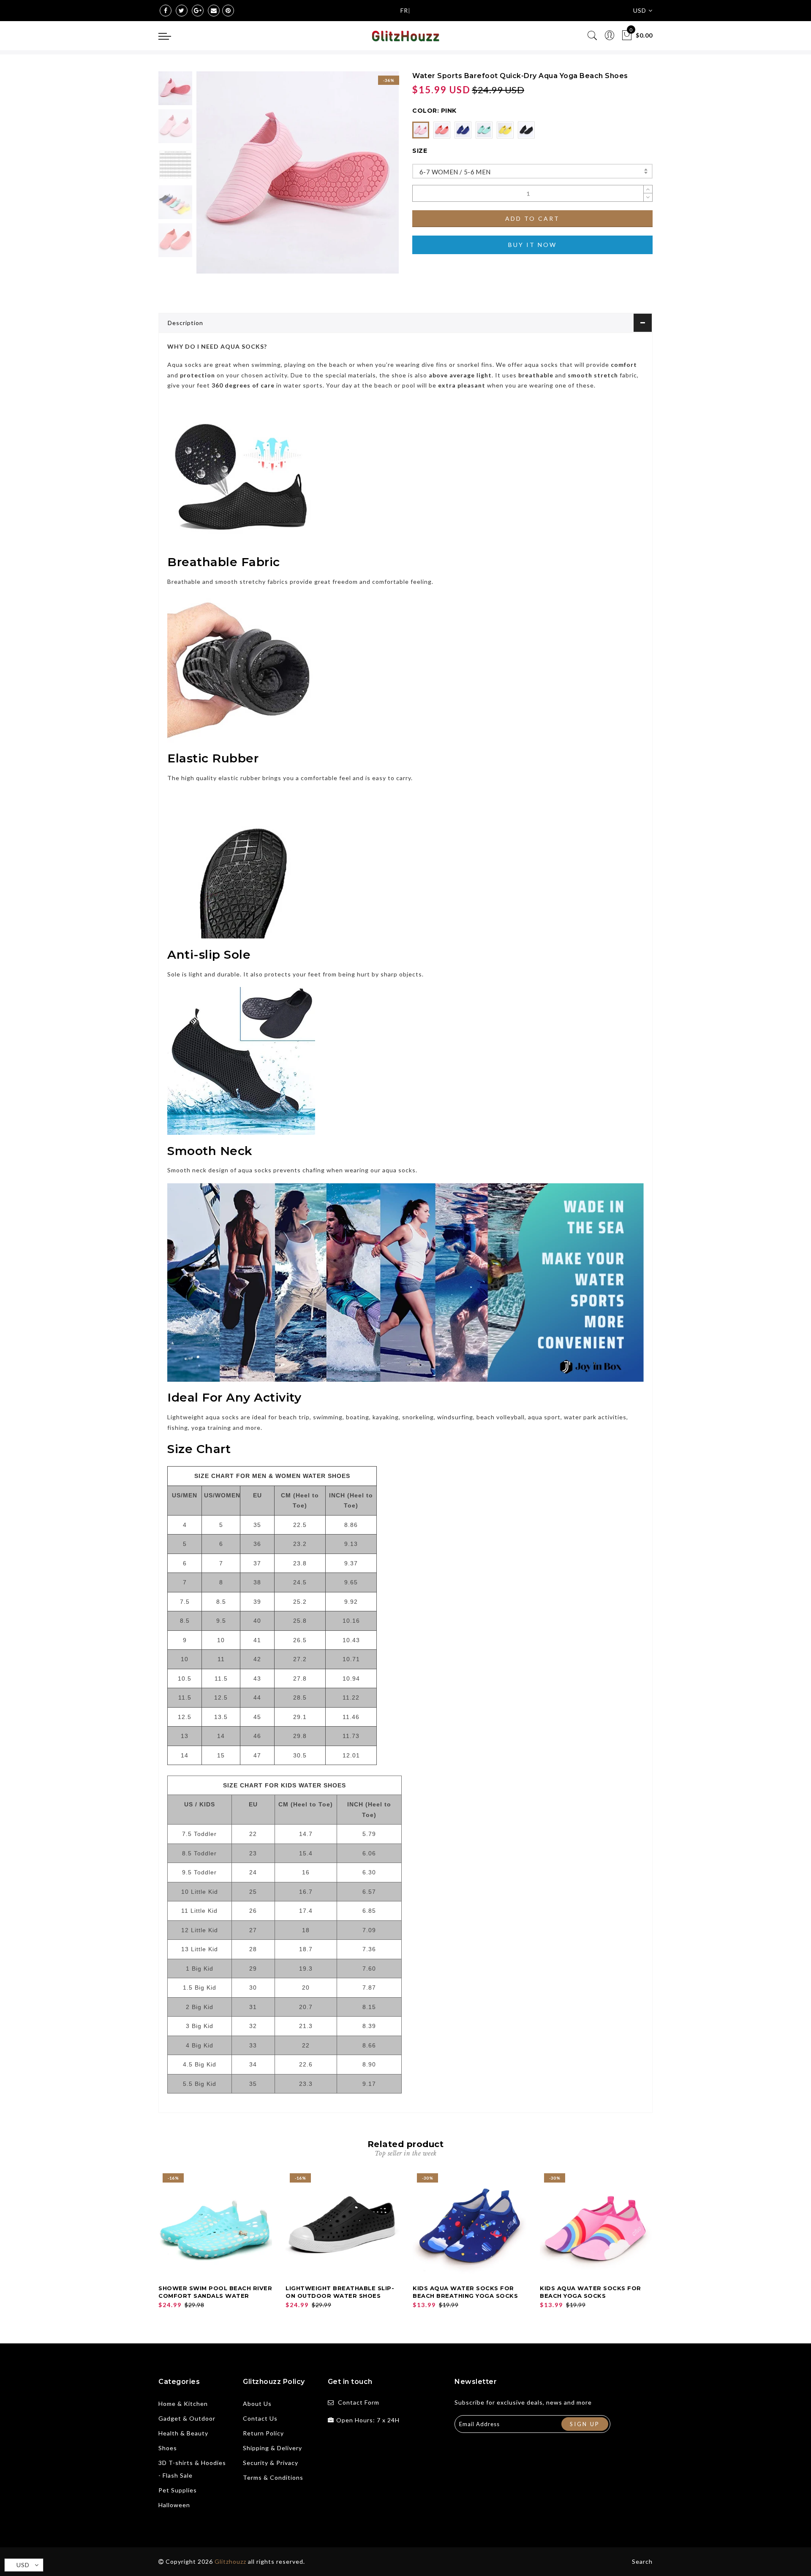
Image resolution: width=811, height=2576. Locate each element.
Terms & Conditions (273, 2477)
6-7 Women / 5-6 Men (455, 172)
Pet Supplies (178, 2490)
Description (185, 323)
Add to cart (532, 218)
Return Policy (263, 2433)
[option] (298, 172)
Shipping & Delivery (272, 2448)
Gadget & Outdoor (187, 2418)
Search (642, 2561)
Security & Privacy (271, 2463)
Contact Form (359, 2402)
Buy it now (532, 245)
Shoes (168, 2448)
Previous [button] (212, 178)
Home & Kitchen (183, 2404)
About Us (257, 2404)
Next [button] (373, 177)
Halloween (174, 2505)
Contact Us (260, 2418)
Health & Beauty (183, 2433)
